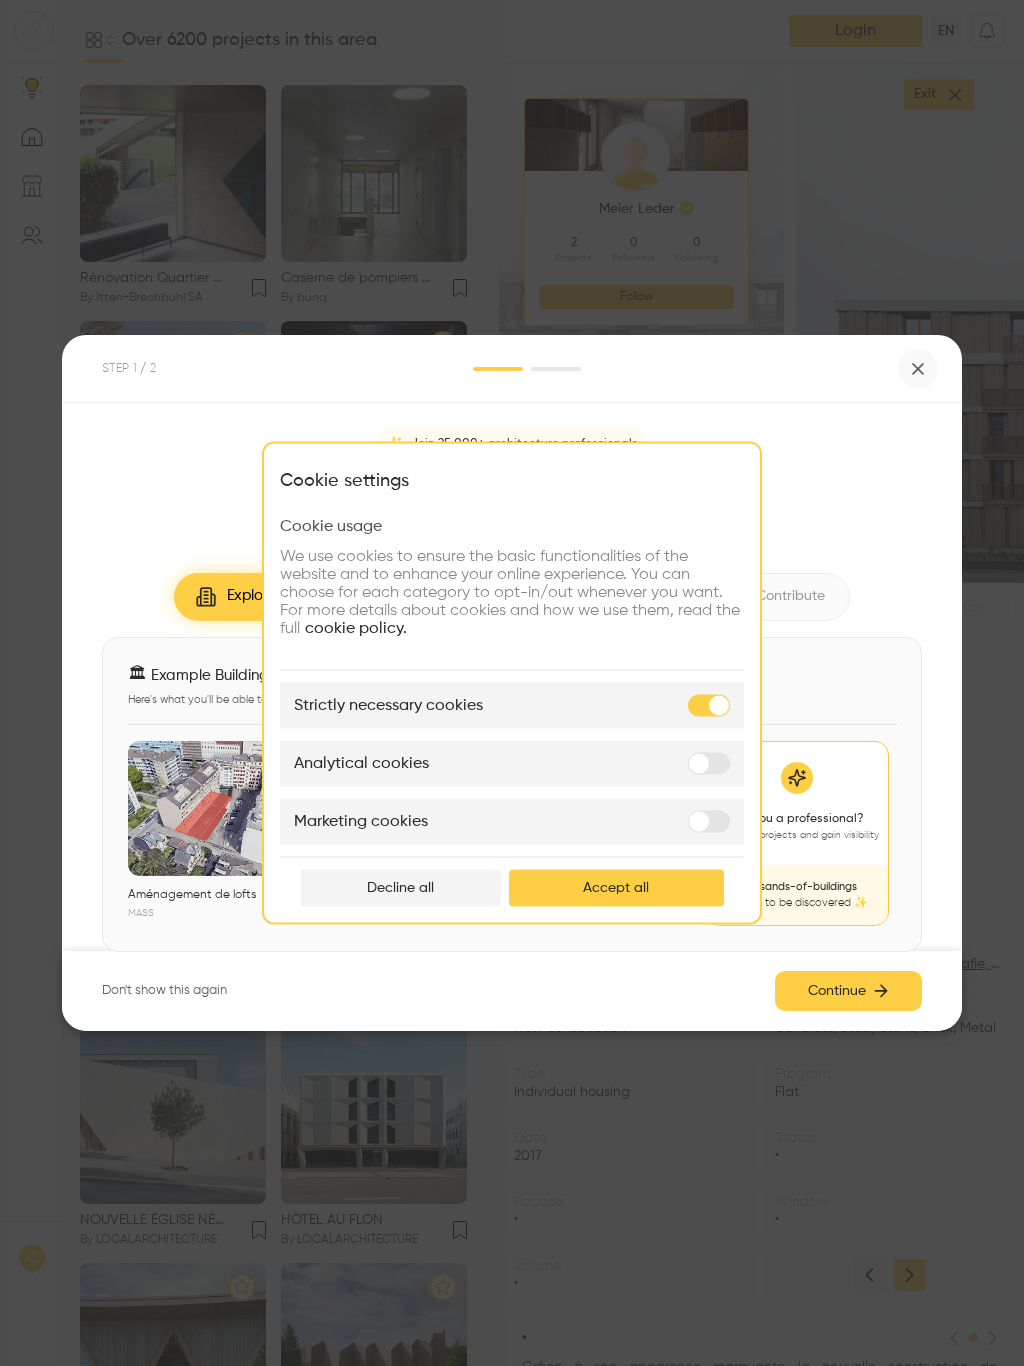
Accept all (616, 888)
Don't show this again (164, 990)
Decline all (400, 888)
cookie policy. (356, 629)
